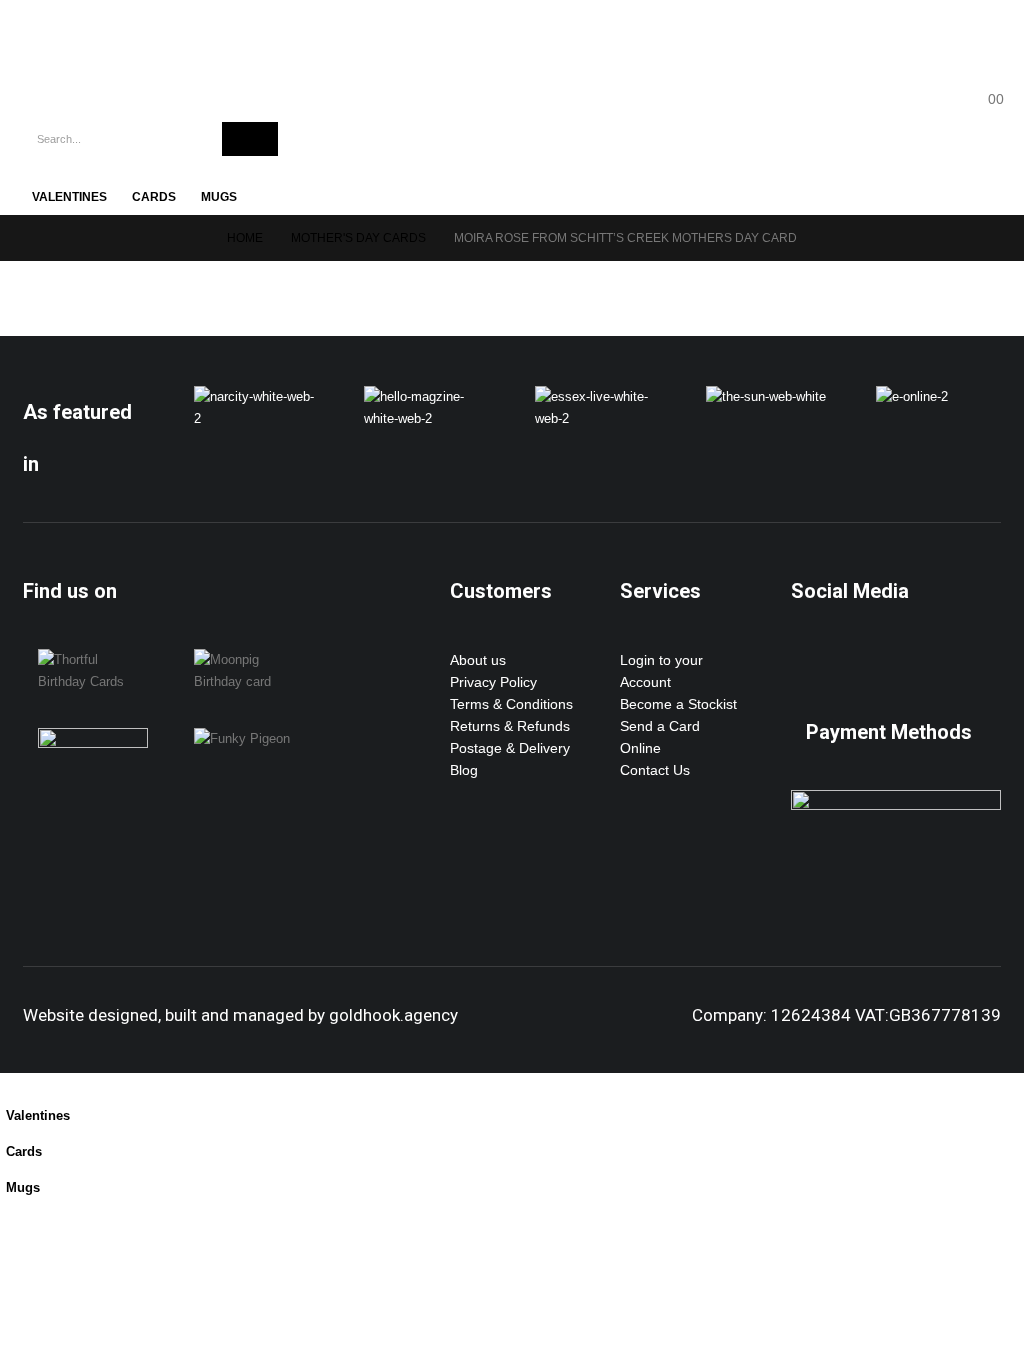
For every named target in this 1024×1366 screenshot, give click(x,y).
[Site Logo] (110, 50)
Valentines (69, 197)
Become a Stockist (678, 704)
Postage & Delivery (510, 748)
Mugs (219, 197)
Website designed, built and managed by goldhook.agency (240, 1015)
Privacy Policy (493, 682)
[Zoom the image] (256, 397)
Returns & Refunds (510, 726)
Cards (154, 197)
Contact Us (655, 770)
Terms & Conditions (511, 704)
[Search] (250, 139)
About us (478, 660)
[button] (12, 1084)
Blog (464, 770)
